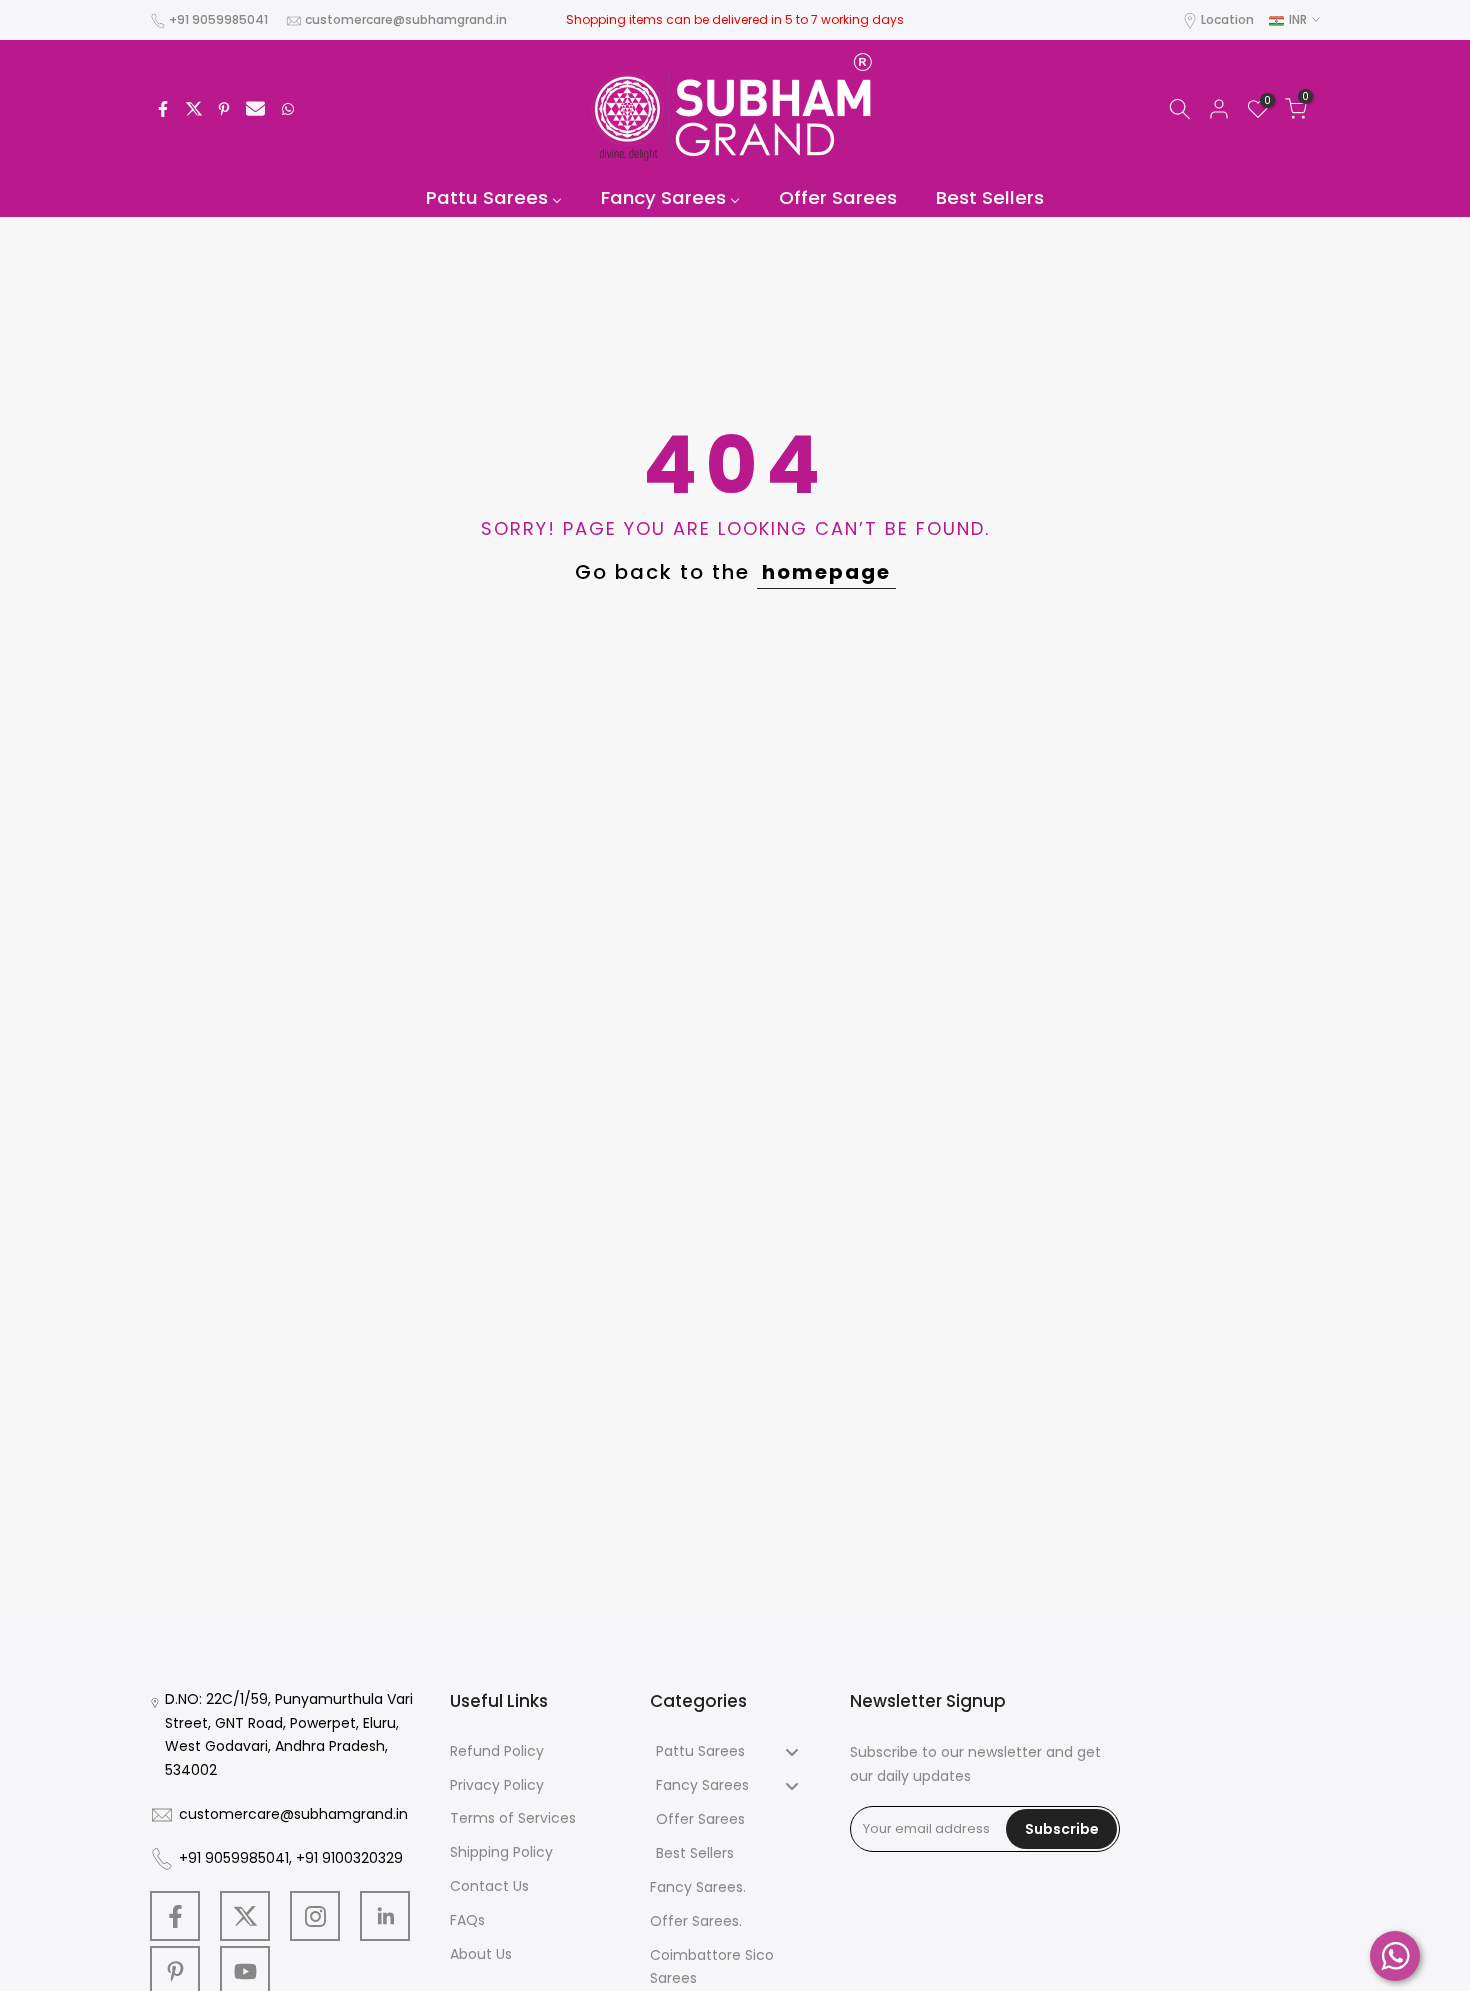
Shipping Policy (501, 1852)
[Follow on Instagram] (315, 1916)
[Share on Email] (255, 109)
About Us (481, 1954)
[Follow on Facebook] (175, 1916)
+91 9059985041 (218, 19)
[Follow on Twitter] (245, 1916)
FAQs (467, 1920)
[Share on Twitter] (194, 109)
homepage (826, 572)
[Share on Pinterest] (224, 109)
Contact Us (489, 1886)
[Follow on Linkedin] (385, 1916)
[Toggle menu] (792, 1751)
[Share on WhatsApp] (288, 109)
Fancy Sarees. (698, 1887)
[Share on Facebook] (163, 109)
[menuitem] (494, 198)
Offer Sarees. (696, 1921)
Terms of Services (513, 1818)
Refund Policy (497, 1751)
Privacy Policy (497, 1785)
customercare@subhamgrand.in (406, 19)
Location (1227, 19)
